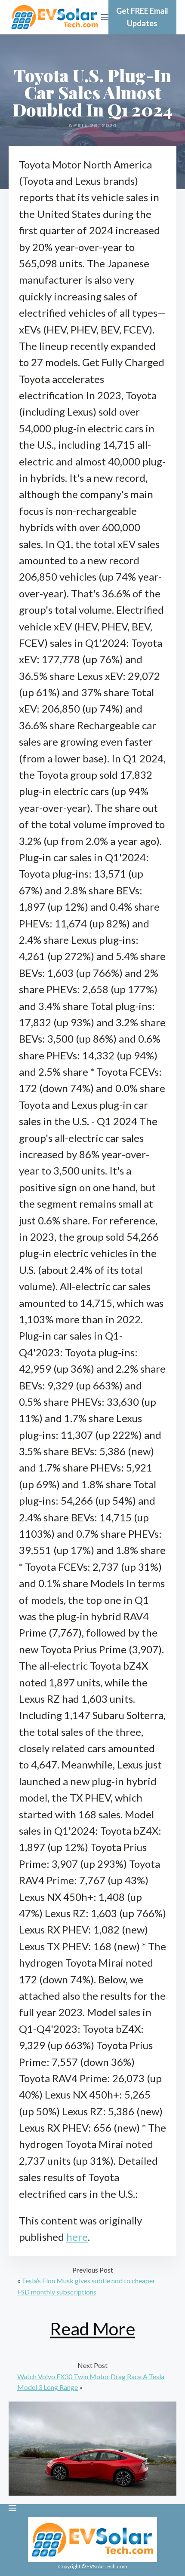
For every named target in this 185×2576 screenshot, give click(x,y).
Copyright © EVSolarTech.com (93, 2566)
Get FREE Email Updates (142, 17)
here (77, 2237)
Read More (92, 2329)
